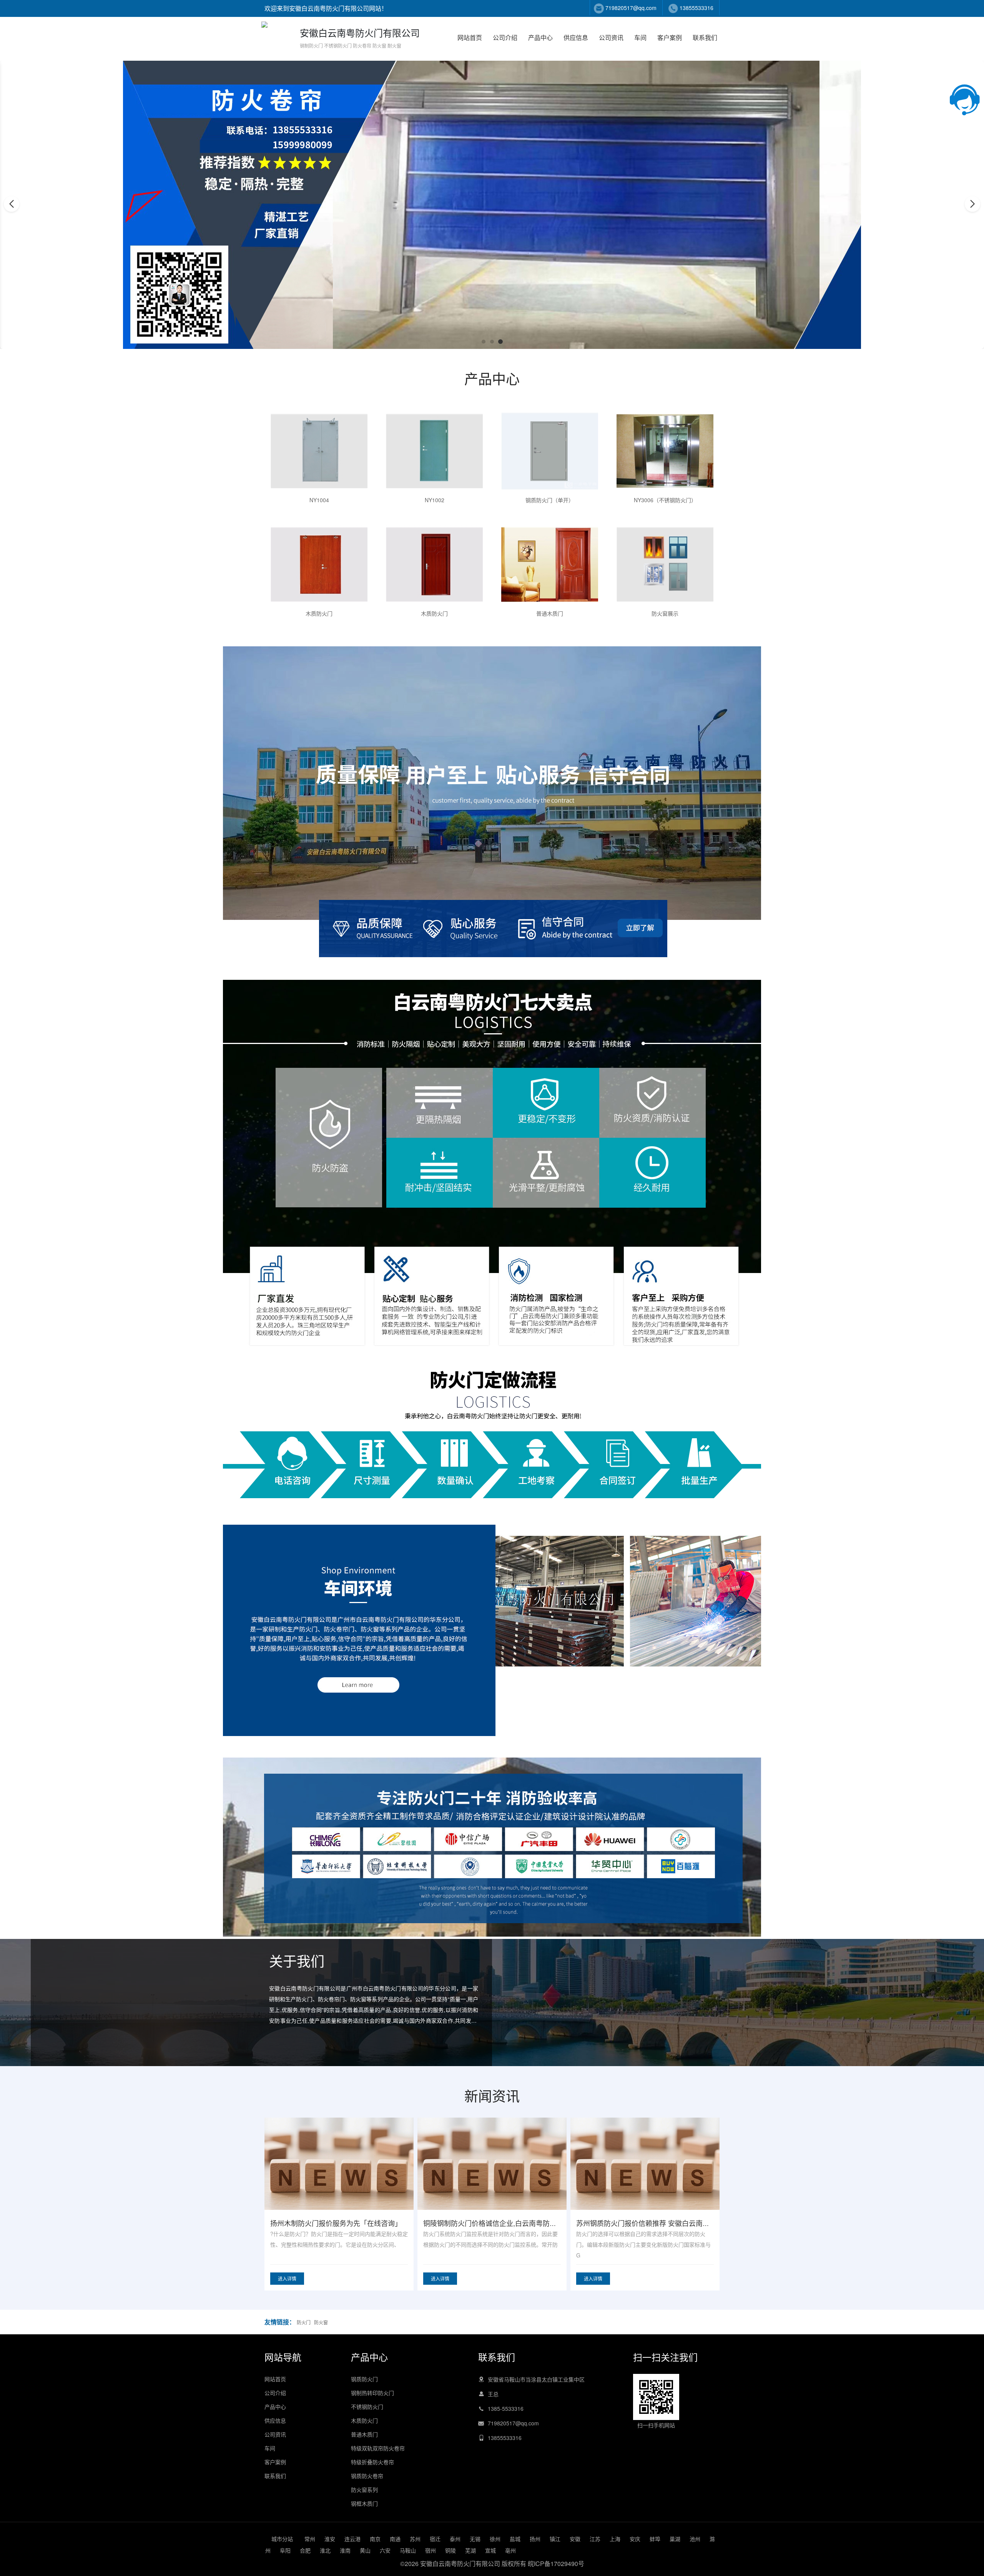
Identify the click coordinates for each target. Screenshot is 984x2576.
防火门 (304, 2322)
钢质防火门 (364, 2379)
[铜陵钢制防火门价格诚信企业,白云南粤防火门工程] (645, 2178)
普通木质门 (364, 2434)
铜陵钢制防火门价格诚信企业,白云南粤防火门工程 (653, 2223)
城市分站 (282, 2539)
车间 (640, 37)
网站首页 (470, 37)
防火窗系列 (364, 2490)
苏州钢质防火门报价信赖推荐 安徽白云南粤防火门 (347, 2223)
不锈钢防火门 (367, 2407)
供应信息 (576, 37)
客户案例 (670, 37)
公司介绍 (505, 37)
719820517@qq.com (631, 8)
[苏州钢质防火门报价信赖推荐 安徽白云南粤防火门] (339, 2178)
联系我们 (705, 37)
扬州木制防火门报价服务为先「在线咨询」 (489, 2223)
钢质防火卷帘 (367, 2476)
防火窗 (321, 2322)
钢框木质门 (364, 2503)
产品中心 (540, 37)
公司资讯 (611, 37)
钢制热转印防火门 (372, 2393)
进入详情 (287, 2278)
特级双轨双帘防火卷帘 (378, 2448)
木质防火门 (364, 2420)
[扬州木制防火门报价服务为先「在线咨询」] (492, 2178)
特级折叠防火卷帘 (372, 2462)
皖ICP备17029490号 (556, 2564)
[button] (484, 342)
